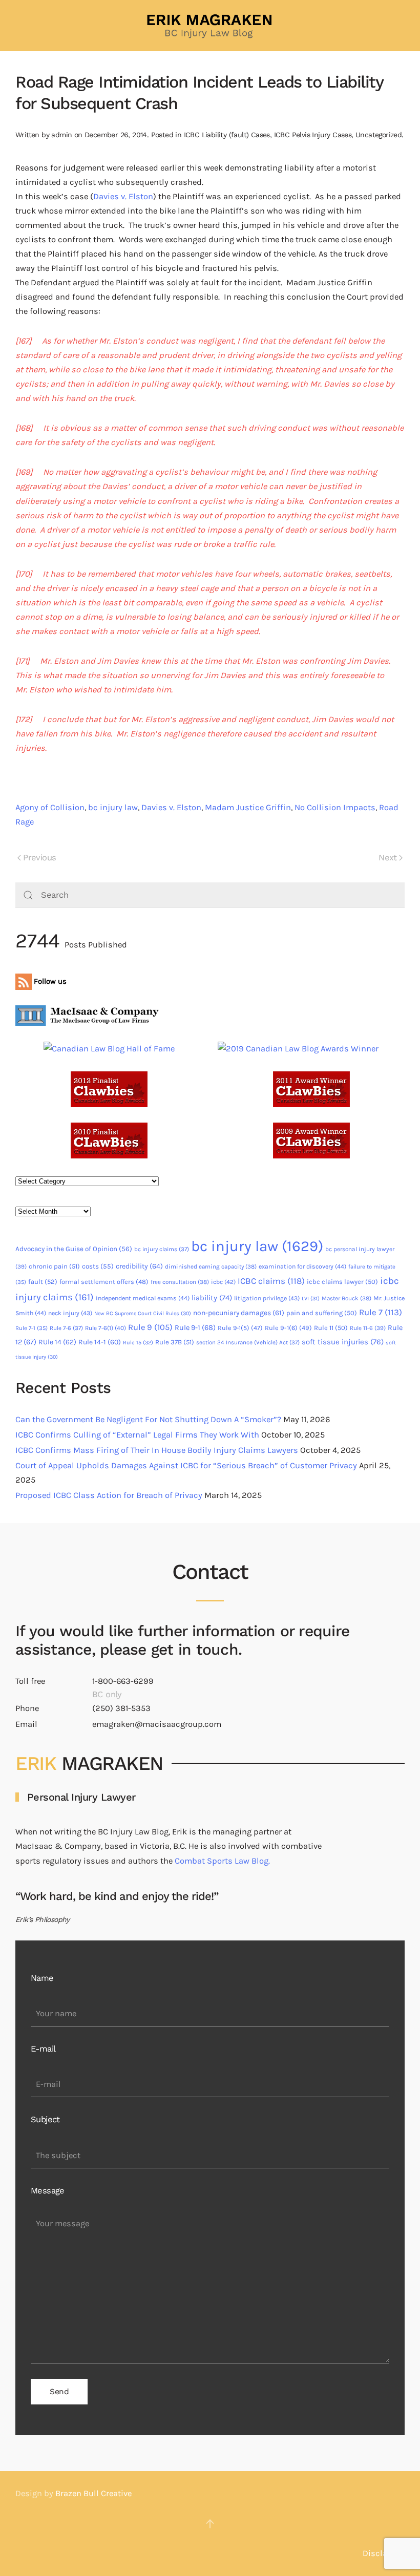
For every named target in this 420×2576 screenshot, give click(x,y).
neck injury (70, 1313)
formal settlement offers (104, 1282)
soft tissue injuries (343, 1342)
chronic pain (54, 1266)
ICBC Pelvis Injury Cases (313, 135)
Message (48, 2191)
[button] (210, 2524)
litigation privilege (267, 1298)
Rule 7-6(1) (106, 1328)
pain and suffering (322, 1313)
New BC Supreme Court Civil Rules (143, 1313)
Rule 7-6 (66, 1328)
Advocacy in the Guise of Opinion (74, 1249)
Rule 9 (150, 1327)
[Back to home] (210, 26)
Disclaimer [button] (384, 2553)
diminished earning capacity (211, 1266)
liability (212, 1298)
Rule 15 (138, 1343)
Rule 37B (175, 1342)
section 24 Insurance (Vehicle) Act (248, 1342)
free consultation (180, 1282)
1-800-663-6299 (123, 1681)
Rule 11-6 (368, 1328)
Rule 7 (381, 1312)
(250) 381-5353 (121, 1708)
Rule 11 (331, 1328)
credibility (139, 1266)
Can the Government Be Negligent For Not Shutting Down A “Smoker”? (148, 1419)
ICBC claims (271, 1281)
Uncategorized (379, 135)
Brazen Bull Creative (93, 2493)
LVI (311, 1298)
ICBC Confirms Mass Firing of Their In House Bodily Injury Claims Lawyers (157, 1450)
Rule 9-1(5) (240, 1328)
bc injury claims (162, 1249)
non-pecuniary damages (239, 1313)
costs (98, 1266)
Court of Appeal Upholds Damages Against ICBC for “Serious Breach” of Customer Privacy (186, 1465)
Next (388, 858)
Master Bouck (346, 1298)
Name (42, 1978)
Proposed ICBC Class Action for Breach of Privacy (109, 1495)
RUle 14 (57, 1342)
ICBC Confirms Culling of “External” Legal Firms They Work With (137, 1435)
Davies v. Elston (123, 196)
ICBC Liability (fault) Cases (227, 135)
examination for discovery (302, 1266)
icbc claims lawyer (342, 1282)
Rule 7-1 (31, 1328)
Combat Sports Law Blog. (222, 1861)
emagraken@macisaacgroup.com (157, 1724)
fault (43, 1282)
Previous (39, 858)
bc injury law (113, 807)
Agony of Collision (50, 807)
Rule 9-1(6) (288, 1328)
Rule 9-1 (195, 1328)
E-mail (43, 2049)
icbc (223, 1282)
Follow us (49, 981)
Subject (45, 2119)
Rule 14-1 (100, 1342)
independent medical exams (143, 1298)
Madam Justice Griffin (248, 807)
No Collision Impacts (335, 807)
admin (61, 135)
